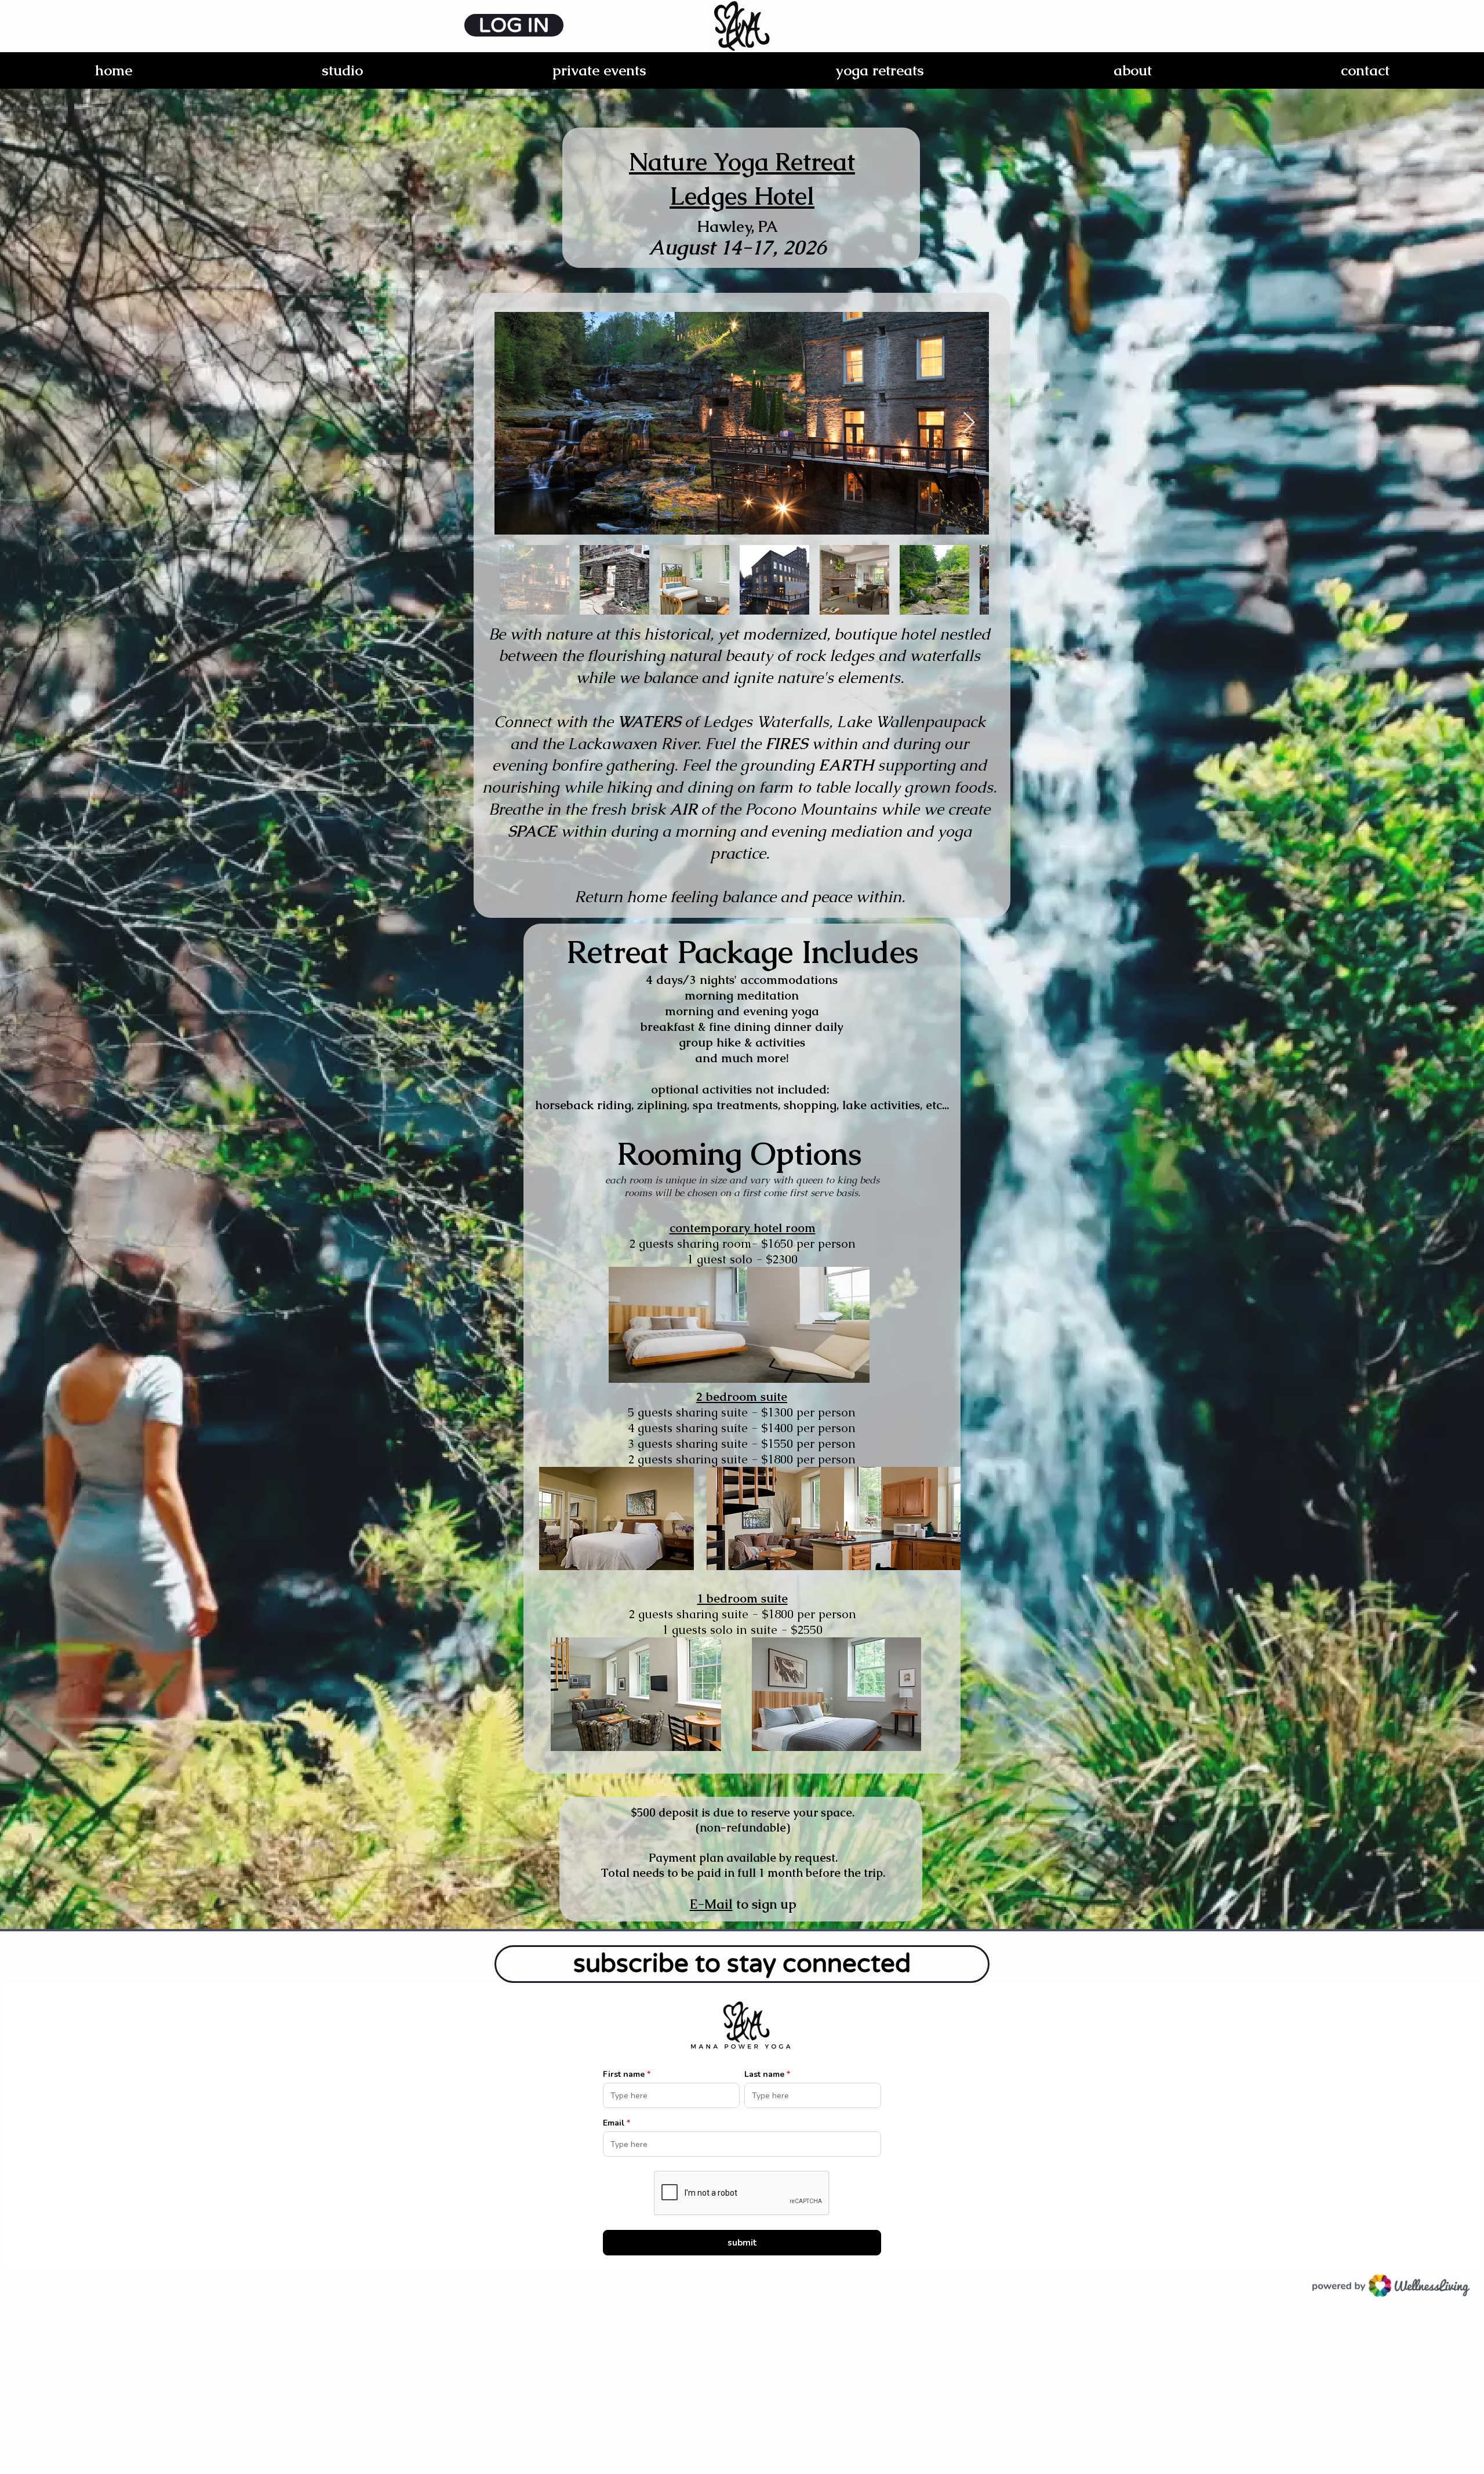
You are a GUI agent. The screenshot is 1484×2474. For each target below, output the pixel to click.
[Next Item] (969, 423)
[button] (342, 70)
